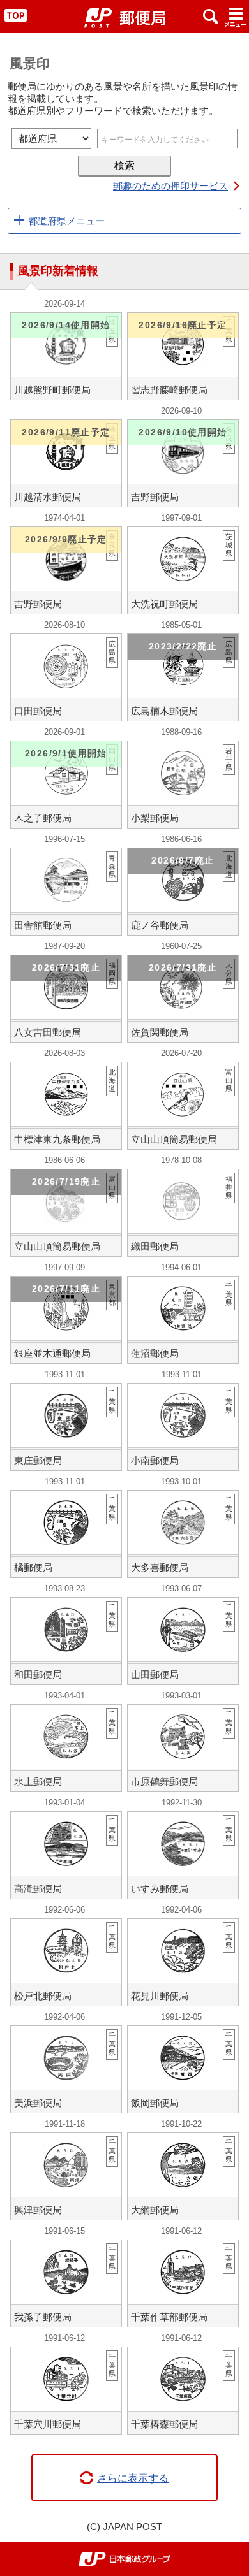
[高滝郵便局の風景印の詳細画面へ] (66, 1855)
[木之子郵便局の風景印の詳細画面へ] (66, 785)
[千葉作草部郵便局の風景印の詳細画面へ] (183, 2283)
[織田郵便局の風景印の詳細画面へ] (183, 1213)
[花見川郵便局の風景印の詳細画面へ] (183, 1962)
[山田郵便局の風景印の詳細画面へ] (183, 1641)
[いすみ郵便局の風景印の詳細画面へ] (183, 1855)
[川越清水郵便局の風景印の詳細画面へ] (66, 463)
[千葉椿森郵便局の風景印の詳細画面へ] (183, 2391)
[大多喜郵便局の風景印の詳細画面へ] (183, 1534)
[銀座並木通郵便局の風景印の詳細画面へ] (66, 1320)
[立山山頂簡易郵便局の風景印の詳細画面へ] (183, 1106)
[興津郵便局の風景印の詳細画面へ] (66, 2176)
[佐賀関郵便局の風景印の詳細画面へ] (183, 999)
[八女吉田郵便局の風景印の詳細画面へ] (66, 999)
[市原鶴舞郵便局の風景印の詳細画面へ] (183, 1748)
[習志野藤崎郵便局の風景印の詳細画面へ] (183, 356)
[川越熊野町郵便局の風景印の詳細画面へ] (66, 356)
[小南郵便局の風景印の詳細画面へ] (183, 1427)
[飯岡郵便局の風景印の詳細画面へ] (183, 2069)
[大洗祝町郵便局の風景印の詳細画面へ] (183, 570)
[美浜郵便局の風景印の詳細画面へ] (66, 2069)
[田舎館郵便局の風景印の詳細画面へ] (66, 892)
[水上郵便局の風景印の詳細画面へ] (66, 1748)
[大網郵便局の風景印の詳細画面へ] (183, 2176)
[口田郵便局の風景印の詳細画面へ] (66, 677)
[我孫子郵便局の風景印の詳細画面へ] (66, 2283)
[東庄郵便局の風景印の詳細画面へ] (66, 1427)
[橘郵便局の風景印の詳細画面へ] (66, 1534)
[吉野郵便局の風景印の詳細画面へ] (183, 463)
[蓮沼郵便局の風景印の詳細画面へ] (183, 1320)
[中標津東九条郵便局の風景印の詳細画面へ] (66, 1106)
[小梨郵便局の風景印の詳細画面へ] (183, 785)
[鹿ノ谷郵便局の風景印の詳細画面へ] (183, 892)
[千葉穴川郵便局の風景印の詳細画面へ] (66, 2391)
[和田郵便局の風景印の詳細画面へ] (66, 1641)
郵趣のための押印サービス (170, 186)
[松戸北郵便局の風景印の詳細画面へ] (66, 1962)
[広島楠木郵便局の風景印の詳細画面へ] (183, 677)
